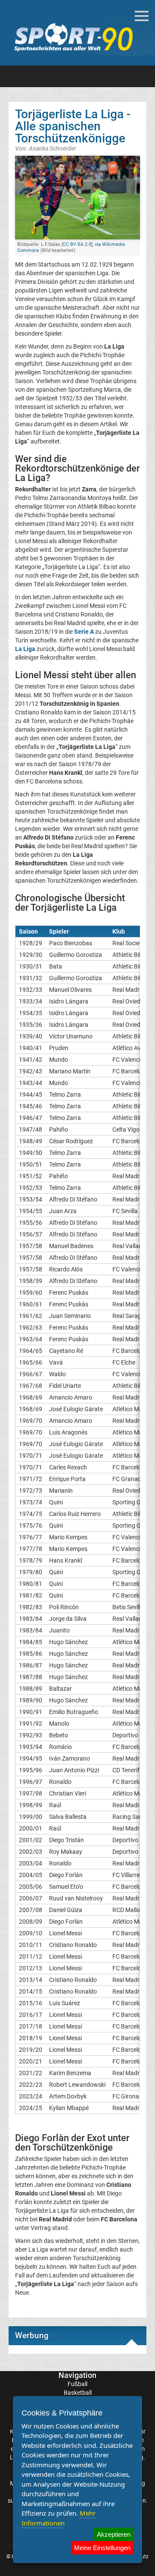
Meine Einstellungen (102, 2548)
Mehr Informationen (59, 2518)
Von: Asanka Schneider (46, 148)
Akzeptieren (114, 2534)
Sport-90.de (73, 37)
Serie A (84, 632)
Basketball (78, 2393)
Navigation (77, 2375)
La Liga (25, 649)
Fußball (77, 2384)
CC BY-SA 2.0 (77, 244)
